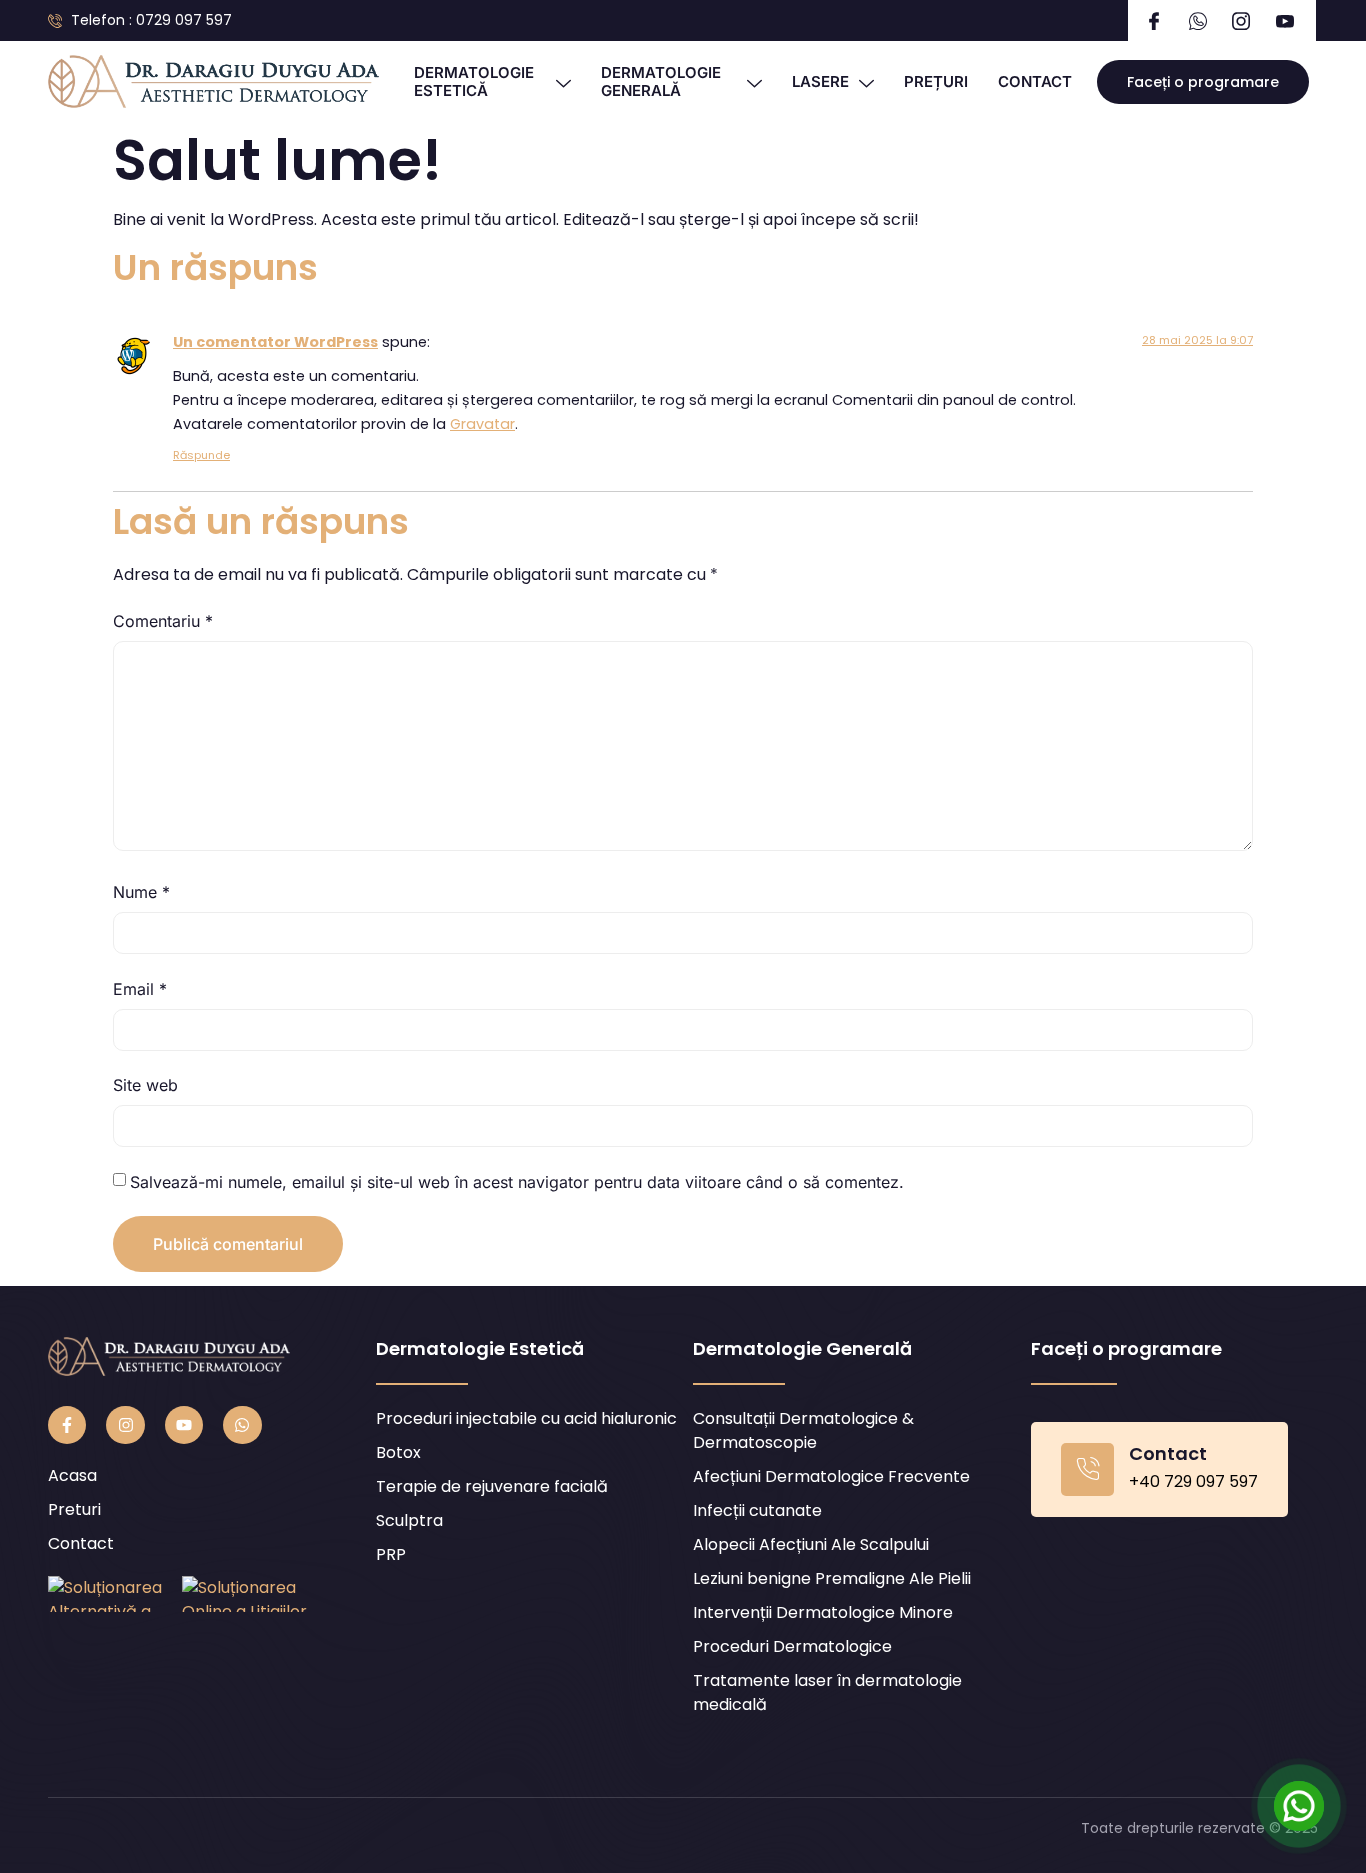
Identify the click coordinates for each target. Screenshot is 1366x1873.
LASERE (820, 81)
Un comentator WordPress (275, 342)
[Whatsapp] (242, 1425)
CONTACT (1035, 81)
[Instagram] (125, 1425)
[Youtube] (184, 1425)
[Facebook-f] (67, 1425)
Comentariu (163, 621)
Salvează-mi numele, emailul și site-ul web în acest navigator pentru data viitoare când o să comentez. (517, 1182)
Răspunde (201, 455)
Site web (145, 1085)
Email (140, 989)
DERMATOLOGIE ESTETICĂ (474, 81)
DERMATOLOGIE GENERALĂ (661, 81)
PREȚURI (936, 81)
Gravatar (482, 424)
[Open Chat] (1299, 1806)
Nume (141, 892)
